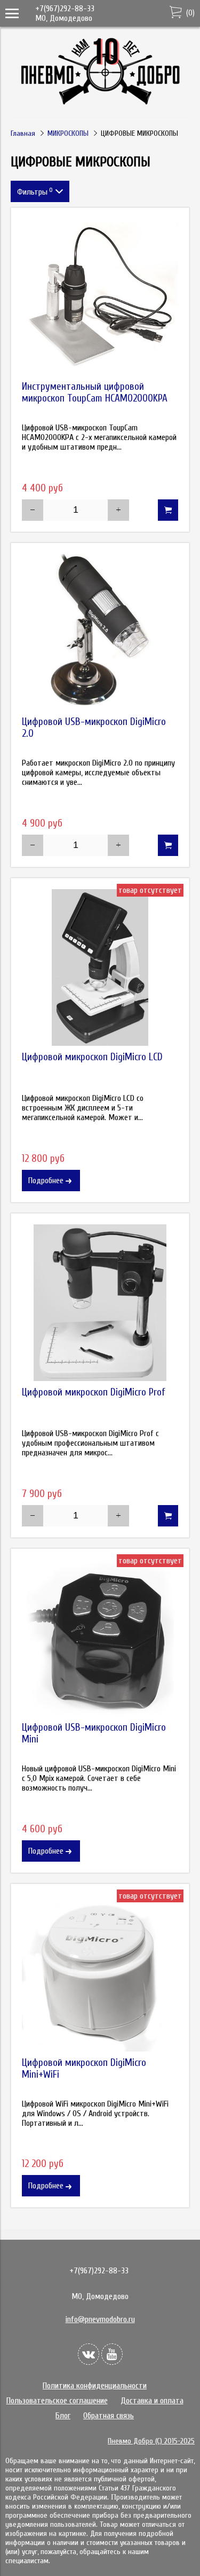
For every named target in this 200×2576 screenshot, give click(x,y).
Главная (23, 133)
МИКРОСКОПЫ (68, 133)
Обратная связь (109, 2416)
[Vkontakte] (89, 2354)
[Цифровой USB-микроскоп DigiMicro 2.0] (100, 632)
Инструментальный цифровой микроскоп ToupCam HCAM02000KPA (95, 392)
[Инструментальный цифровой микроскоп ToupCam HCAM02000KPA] (100, 297)
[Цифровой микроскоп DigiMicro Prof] (100, 1303)
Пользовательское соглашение (57, 2401)
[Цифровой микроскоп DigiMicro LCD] (100, 967)
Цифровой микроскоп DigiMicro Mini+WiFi (84, 2069)
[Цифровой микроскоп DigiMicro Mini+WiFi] (100, 1973)
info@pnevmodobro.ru (100, 2319)
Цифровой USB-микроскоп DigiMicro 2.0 (94, 728)
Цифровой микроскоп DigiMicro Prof (94, 1392)
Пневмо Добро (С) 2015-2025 (151, 2441)
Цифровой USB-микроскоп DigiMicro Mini (94, 1733)
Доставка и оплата (152, 2401)
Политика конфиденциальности (95, 2386)
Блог (63, 2416)
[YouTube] (112, 2354)
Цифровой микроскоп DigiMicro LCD (92, 1057)
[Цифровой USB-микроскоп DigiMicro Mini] (100, 1638)
